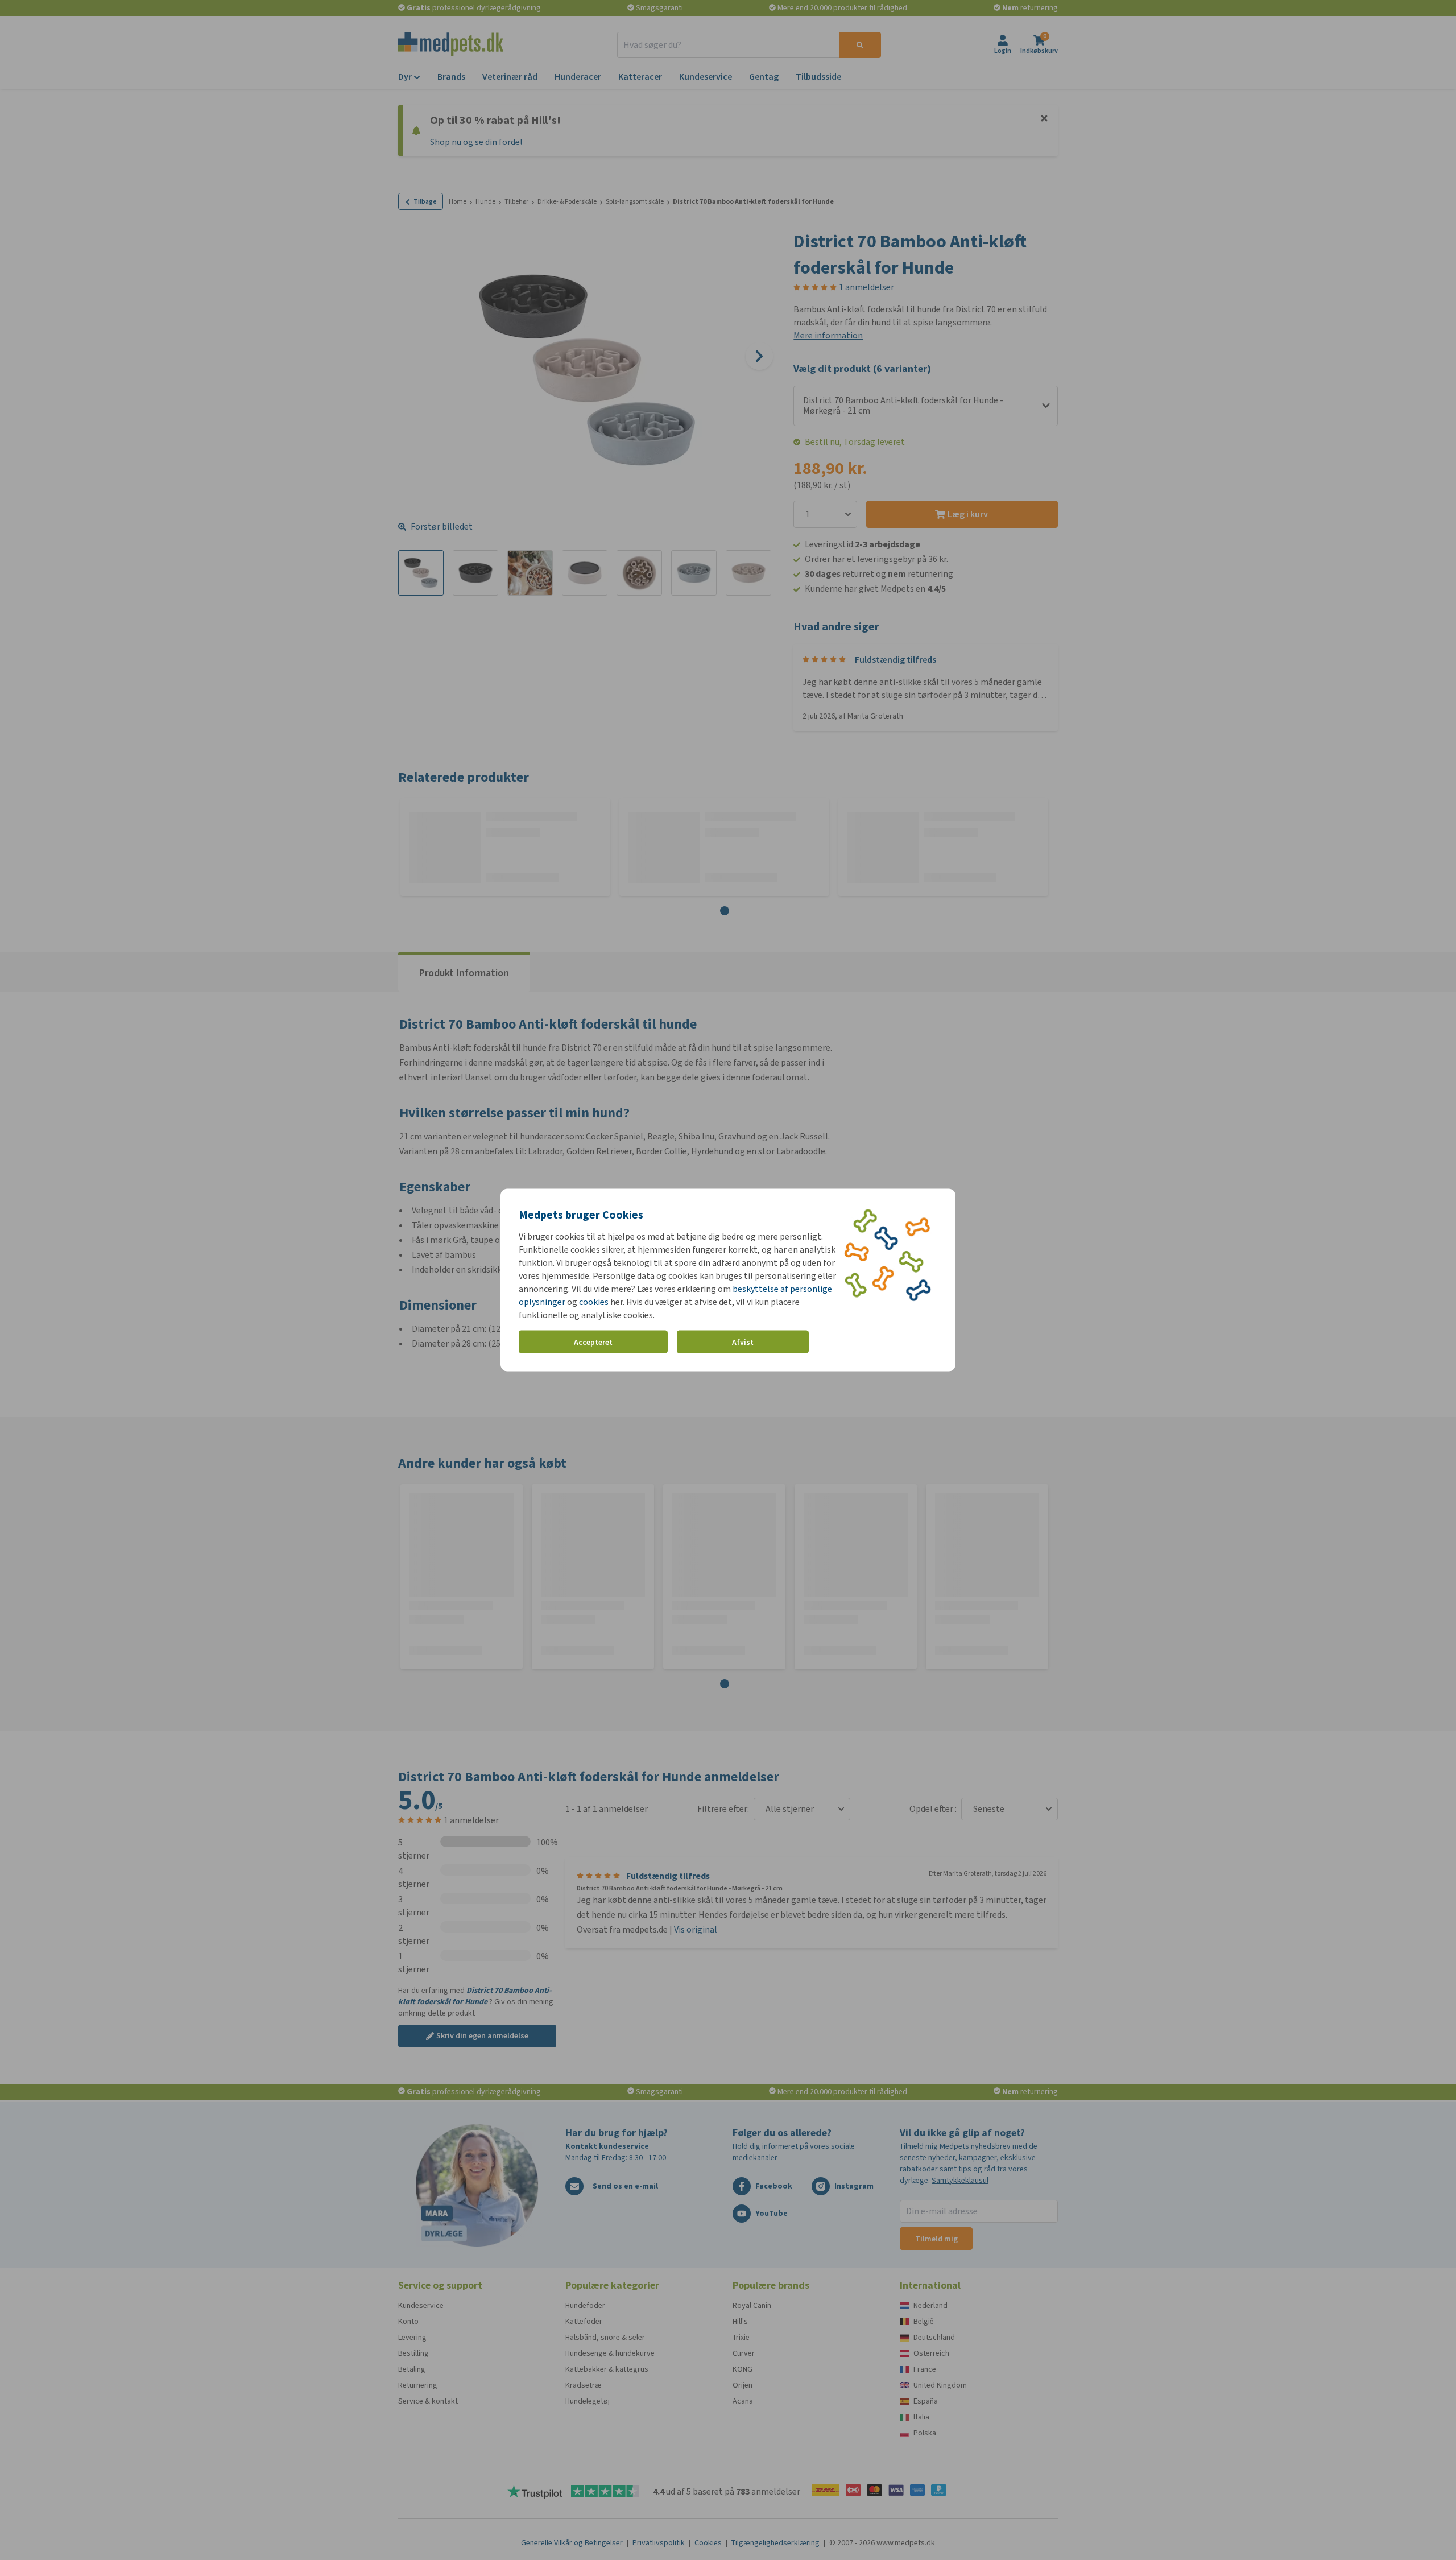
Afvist (743, 1342)
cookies (594, 1302)
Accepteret (593, 1342)
